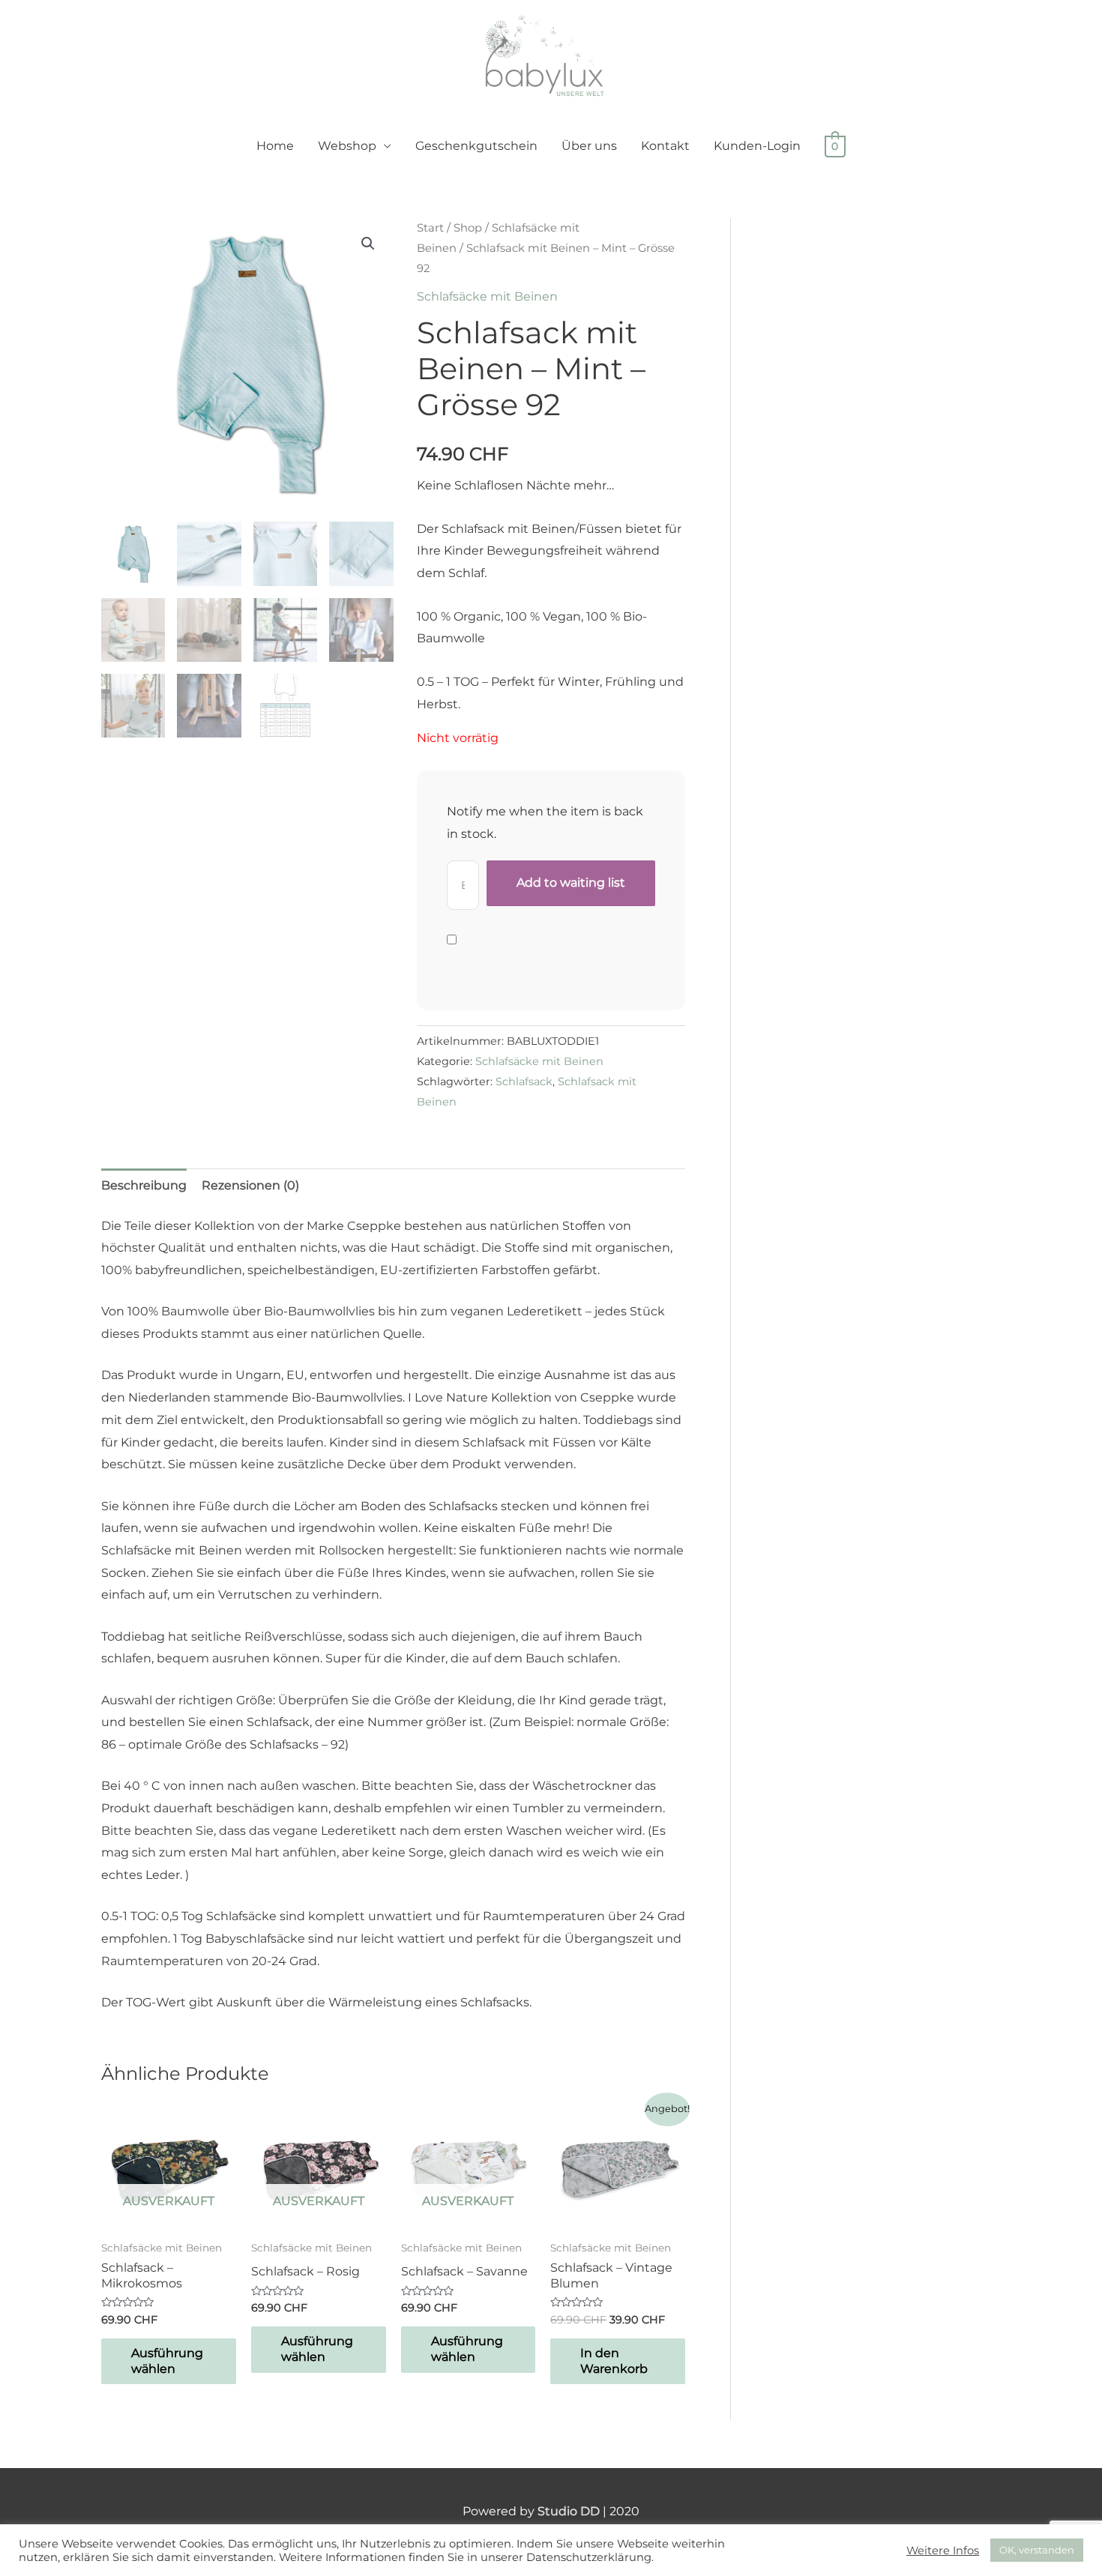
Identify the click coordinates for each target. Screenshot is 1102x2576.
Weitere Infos (943, 2551)
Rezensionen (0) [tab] (250, 1185)
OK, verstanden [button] (1037, 2550)
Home (275, 146)
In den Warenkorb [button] (614, 2361)
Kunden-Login (757, 146)
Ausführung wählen (167, 2361)
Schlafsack (524, 1082)
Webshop (347, 146)
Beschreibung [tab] (144, 1185)
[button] (368, 244)
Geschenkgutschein (476, 146)
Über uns (589, 146)
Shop (468, 228)
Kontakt (665, 146)
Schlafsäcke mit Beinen (487, 296)
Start (430, 228)
